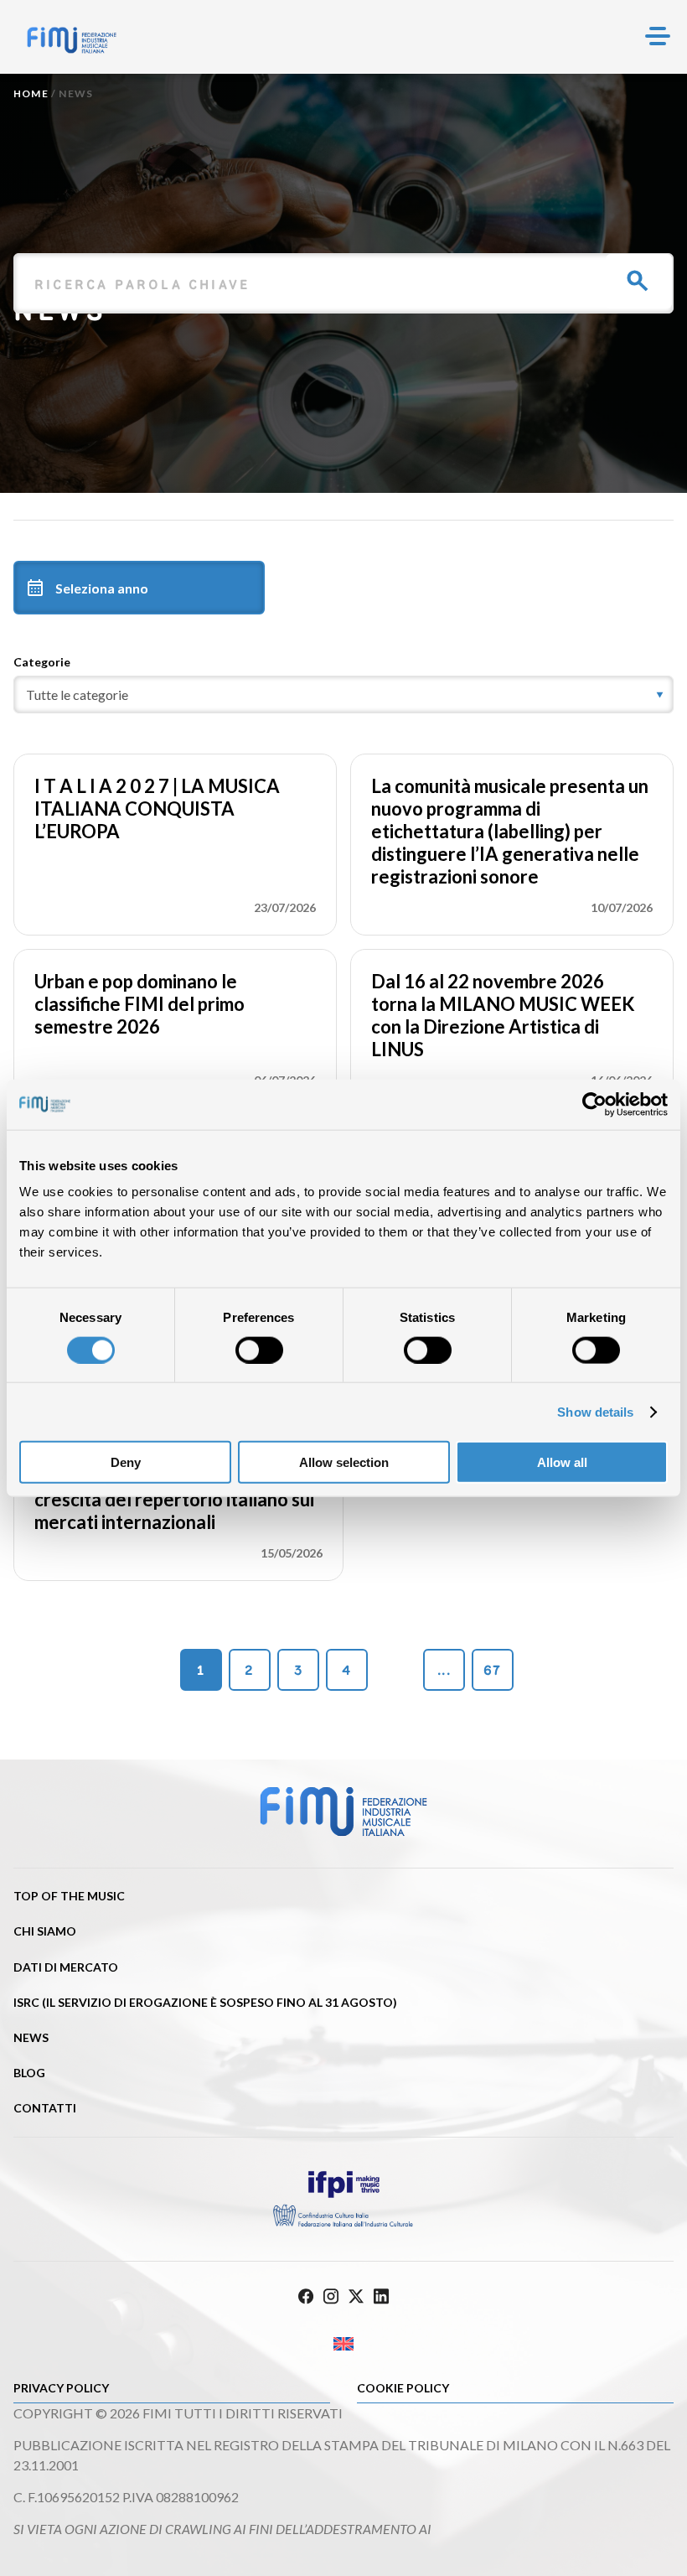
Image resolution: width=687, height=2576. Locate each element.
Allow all (562, 1462)
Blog (29, 2073)
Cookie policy (403, 2388)
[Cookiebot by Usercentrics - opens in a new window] (594, 1104)
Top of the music (69, 1896)
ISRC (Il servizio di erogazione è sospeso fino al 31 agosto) (205, 2002)
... (444, 1670)
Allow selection (344, 1462)
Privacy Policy (61, 2388)
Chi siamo (45, 1931)
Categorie (42, 662)
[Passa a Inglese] (343, 2344)
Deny (126, 1462)
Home (31, 93)
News (31, 2037)
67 (492, 1670)
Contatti (45, 2108)
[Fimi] (72, 40)
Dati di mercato (66, 1967)
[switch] (259, 1350)
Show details (595, 1411)
